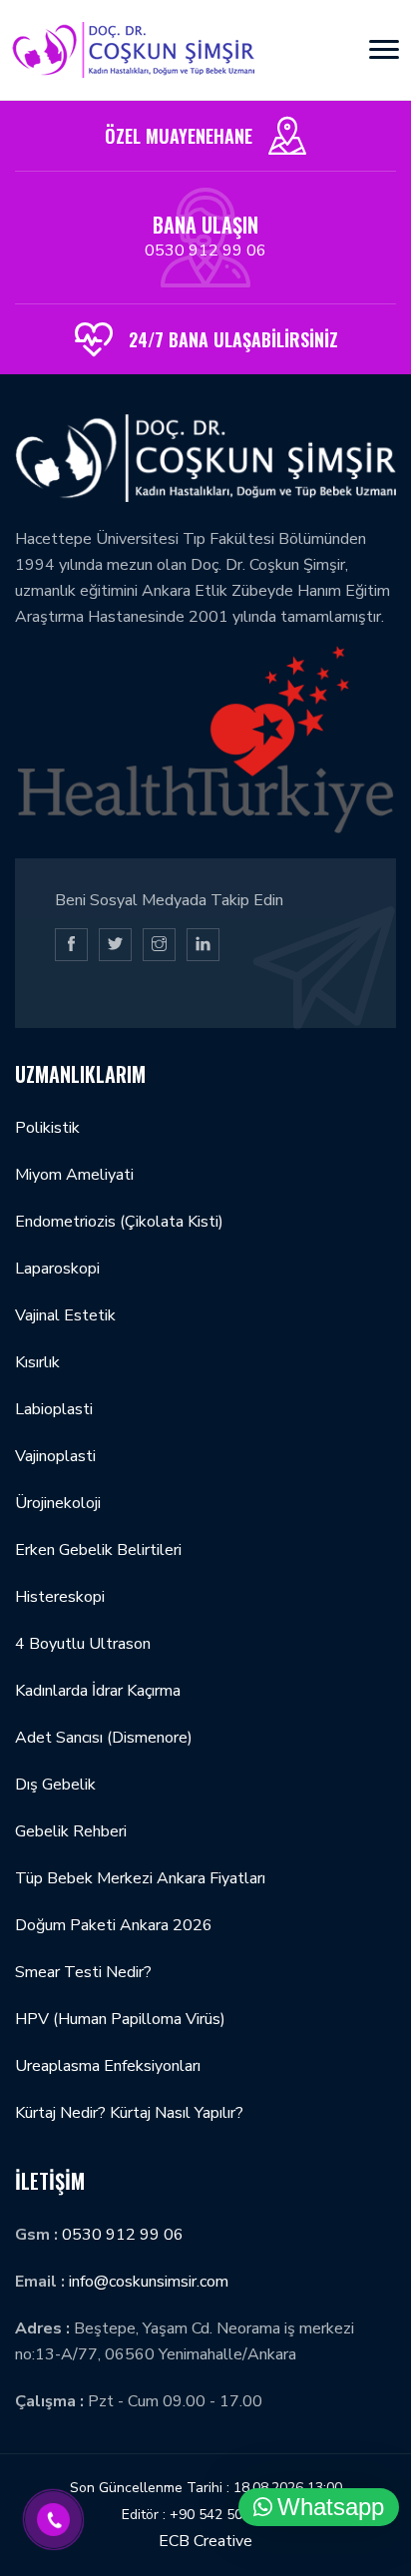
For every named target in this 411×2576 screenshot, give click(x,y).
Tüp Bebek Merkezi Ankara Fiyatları (140, 1878)
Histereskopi (60, 1597)
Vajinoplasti (55, 1456)
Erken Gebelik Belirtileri (98, 1550)
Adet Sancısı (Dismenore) (104, 1738)
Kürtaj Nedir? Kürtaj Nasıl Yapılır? (129, 2113)
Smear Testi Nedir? (83, 1972)
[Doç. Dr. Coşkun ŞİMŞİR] (133, 50)
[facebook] (71, 945)
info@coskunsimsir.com (149, 2282)
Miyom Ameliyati (74, 1175)
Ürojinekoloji (58, 1503)
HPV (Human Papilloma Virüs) (120, 2019)
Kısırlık (37, 1362)
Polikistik (47, 1128)
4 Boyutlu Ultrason (83, 1644)
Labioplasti (54, 1409)
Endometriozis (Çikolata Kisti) (119, 1222)
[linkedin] (203, 945)
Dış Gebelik (55, 1785)
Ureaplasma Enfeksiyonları (108, 2066)
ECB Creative (205, 2541)
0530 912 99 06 (205, 251)
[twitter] (115, 945)
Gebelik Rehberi (71, 1831)
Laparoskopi (57, 1269)
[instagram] (159, 945)
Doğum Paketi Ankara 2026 (114, 1925)
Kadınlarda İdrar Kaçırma (98, 1691)
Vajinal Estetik (65, 1315)
